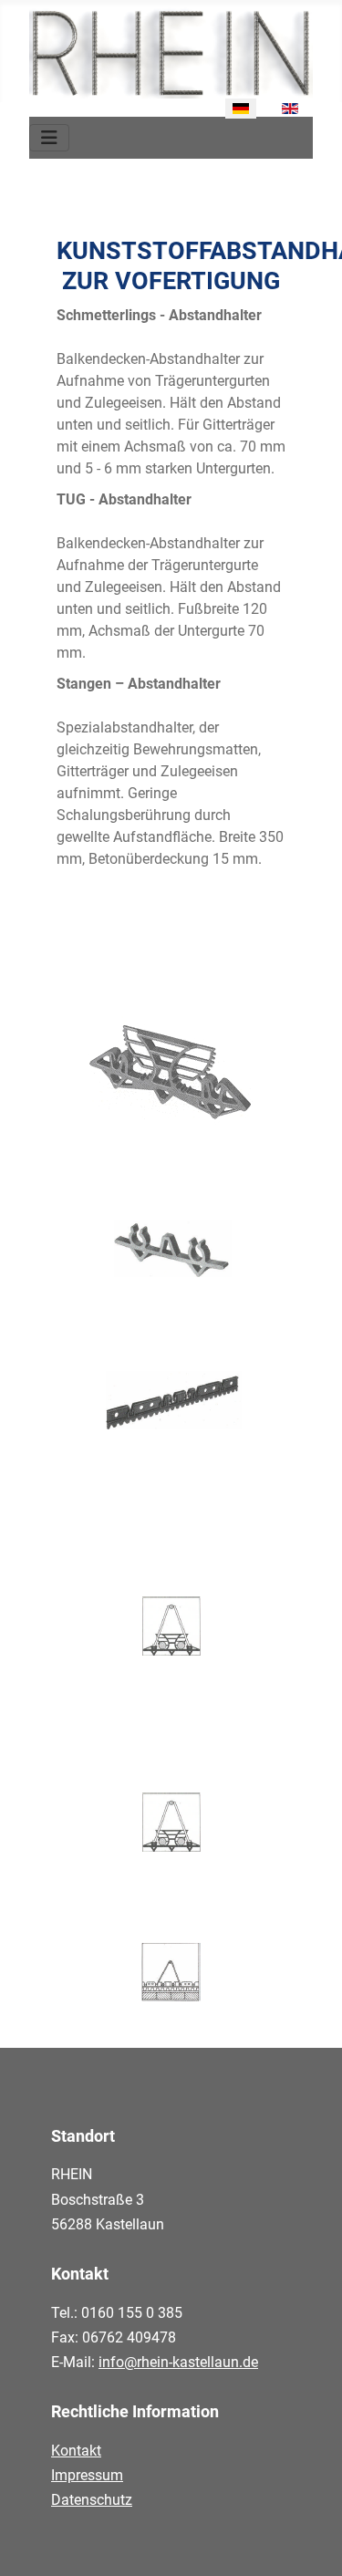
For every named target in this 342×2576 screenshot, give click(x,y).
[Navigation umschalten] (49, 138)
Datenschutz (92, 2500)
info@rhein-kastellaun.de (178, 2362)
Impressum (87, 2475)
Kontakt (76, 2451)
